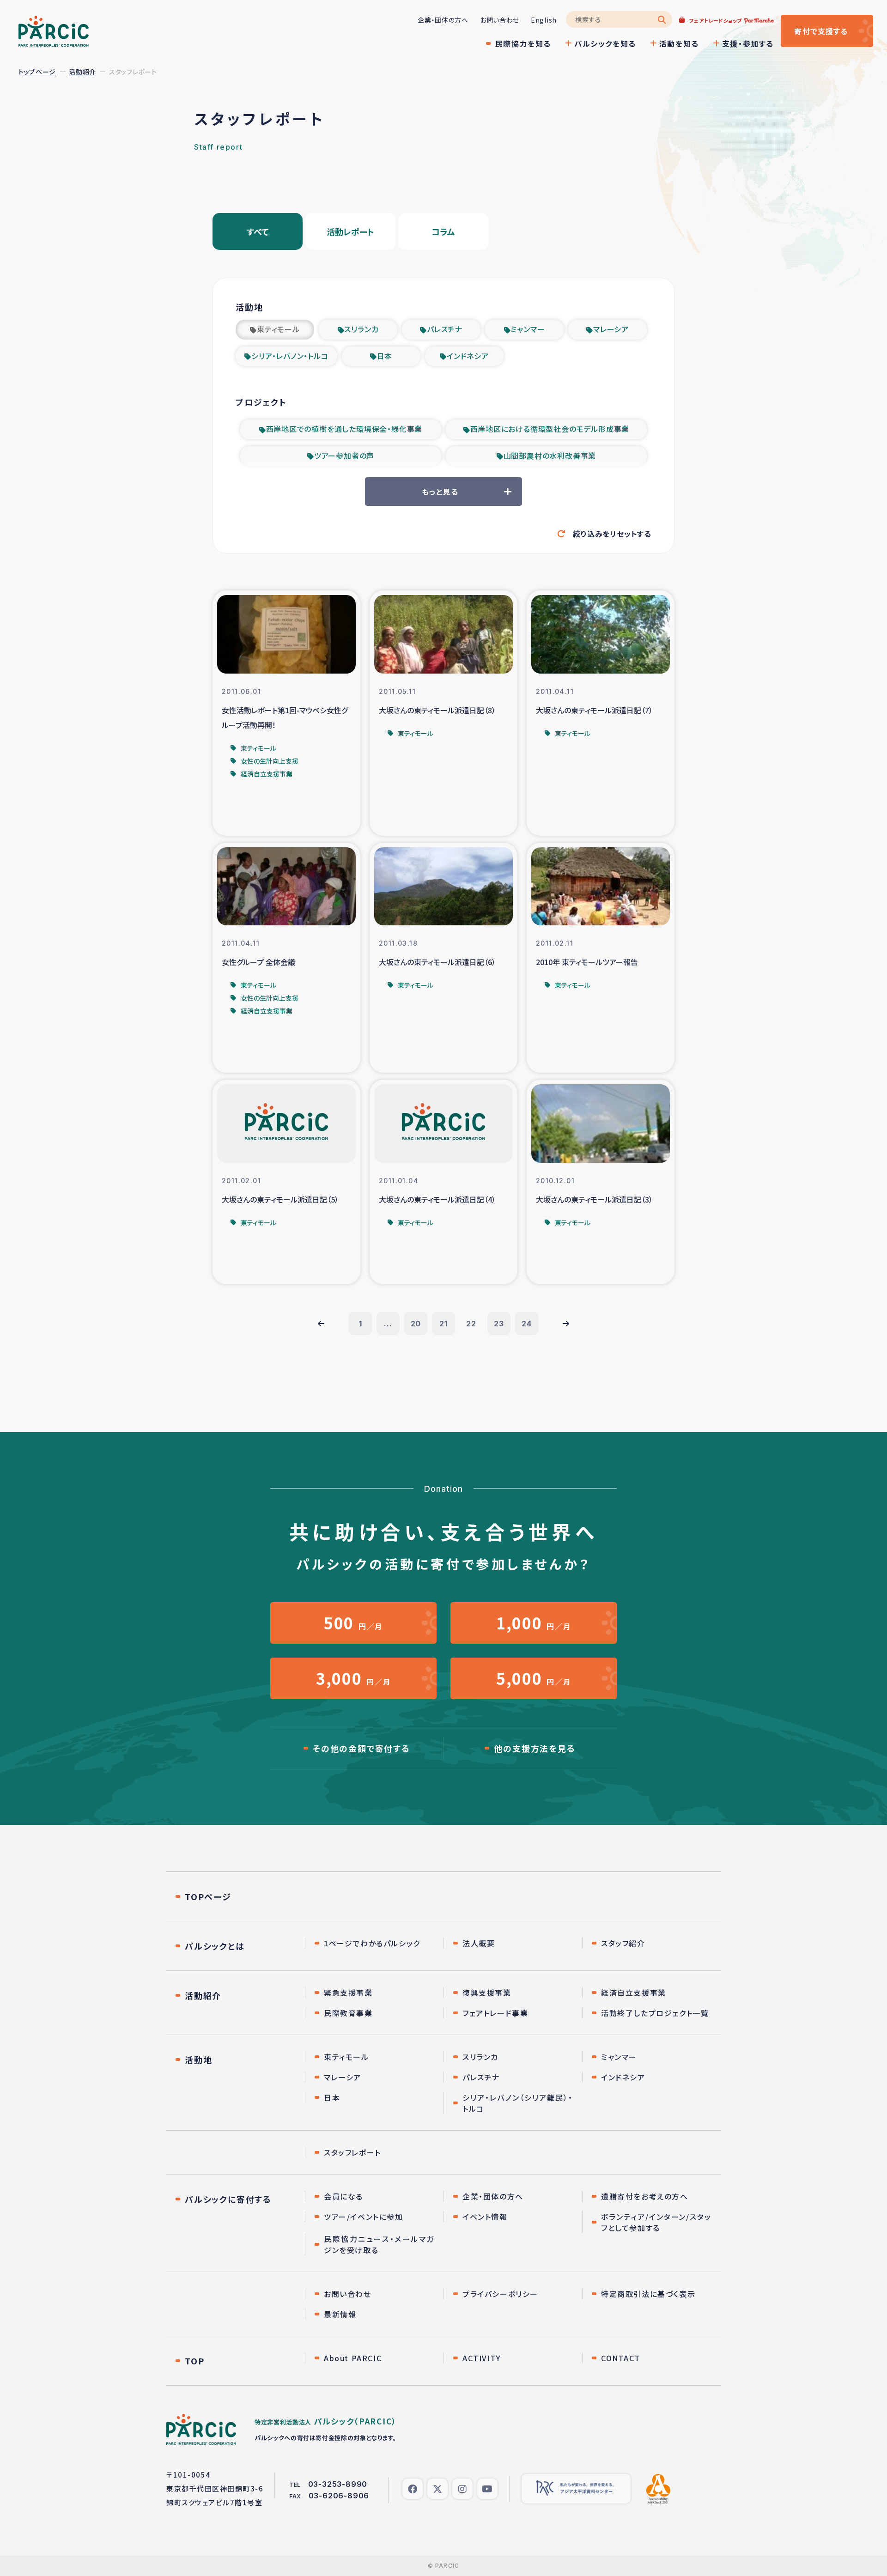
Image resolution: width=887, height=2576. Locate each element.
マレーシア (611, 329)
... (388, 1324)
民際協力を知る (523, 43)
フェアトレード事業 (495, 2013)
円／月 (353, 1623)
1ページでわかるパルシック (372, 1943)
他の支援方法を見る (535, 1748)
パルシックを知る (605, 43)
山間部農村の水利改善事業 (550, 456)
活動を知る (679, 43)
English (544, 20)
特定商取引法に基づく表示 (648, 2294)
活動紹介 (82, 72)
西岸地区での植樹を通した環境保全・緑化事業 (344, 429)
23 (499, 1324)
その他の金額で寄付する (361, 1748)
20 (416, 1324)
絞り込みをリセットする (612, 534)
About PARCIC (353, 2358)
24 (527, 1324)
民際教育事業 (348, 2013)
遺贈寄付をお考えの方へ (645, 2196)
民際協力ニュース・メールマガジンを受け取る (379, 2244)
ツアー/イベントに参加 (364, 2217)
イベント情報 (485, 2217)
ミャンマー (528, 329)
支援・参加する (748, 43)
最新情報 (340, 2314)
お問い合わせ (500, 20)
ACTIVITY (482, 2358)
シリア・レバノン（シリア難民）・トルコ (518, 2103)
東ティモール (278, 329)
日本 (385, 356)
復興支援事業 (487, 1993)
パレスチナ (445, 329)
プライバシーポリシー (500, 2294)
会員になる (343, 2196)
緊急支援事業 (348, 1993)
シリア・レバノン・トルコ (290, 356)
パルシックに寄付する (228, 2199)
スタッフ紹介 (623, 1943)
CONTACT (621, 2358)
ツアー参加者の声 (344, 456)
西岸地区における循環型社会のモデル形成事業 (550, 429)
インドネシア (468, 356)
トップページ (37, 72)
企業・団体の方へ (443, 20)
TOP (194, 2361)
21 (443, 1324)
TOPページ (208, 1896)
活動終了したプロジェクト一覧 (655, 2013)
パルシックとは (215, 1946)
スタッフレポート (352, 2152)
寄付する (821, 31)
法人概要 (479, 1943)
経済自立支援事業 (634, 1993)
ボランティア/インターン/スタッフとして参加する (656, 2222)
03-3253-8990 (338, 2484)
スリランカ (361, 329)
